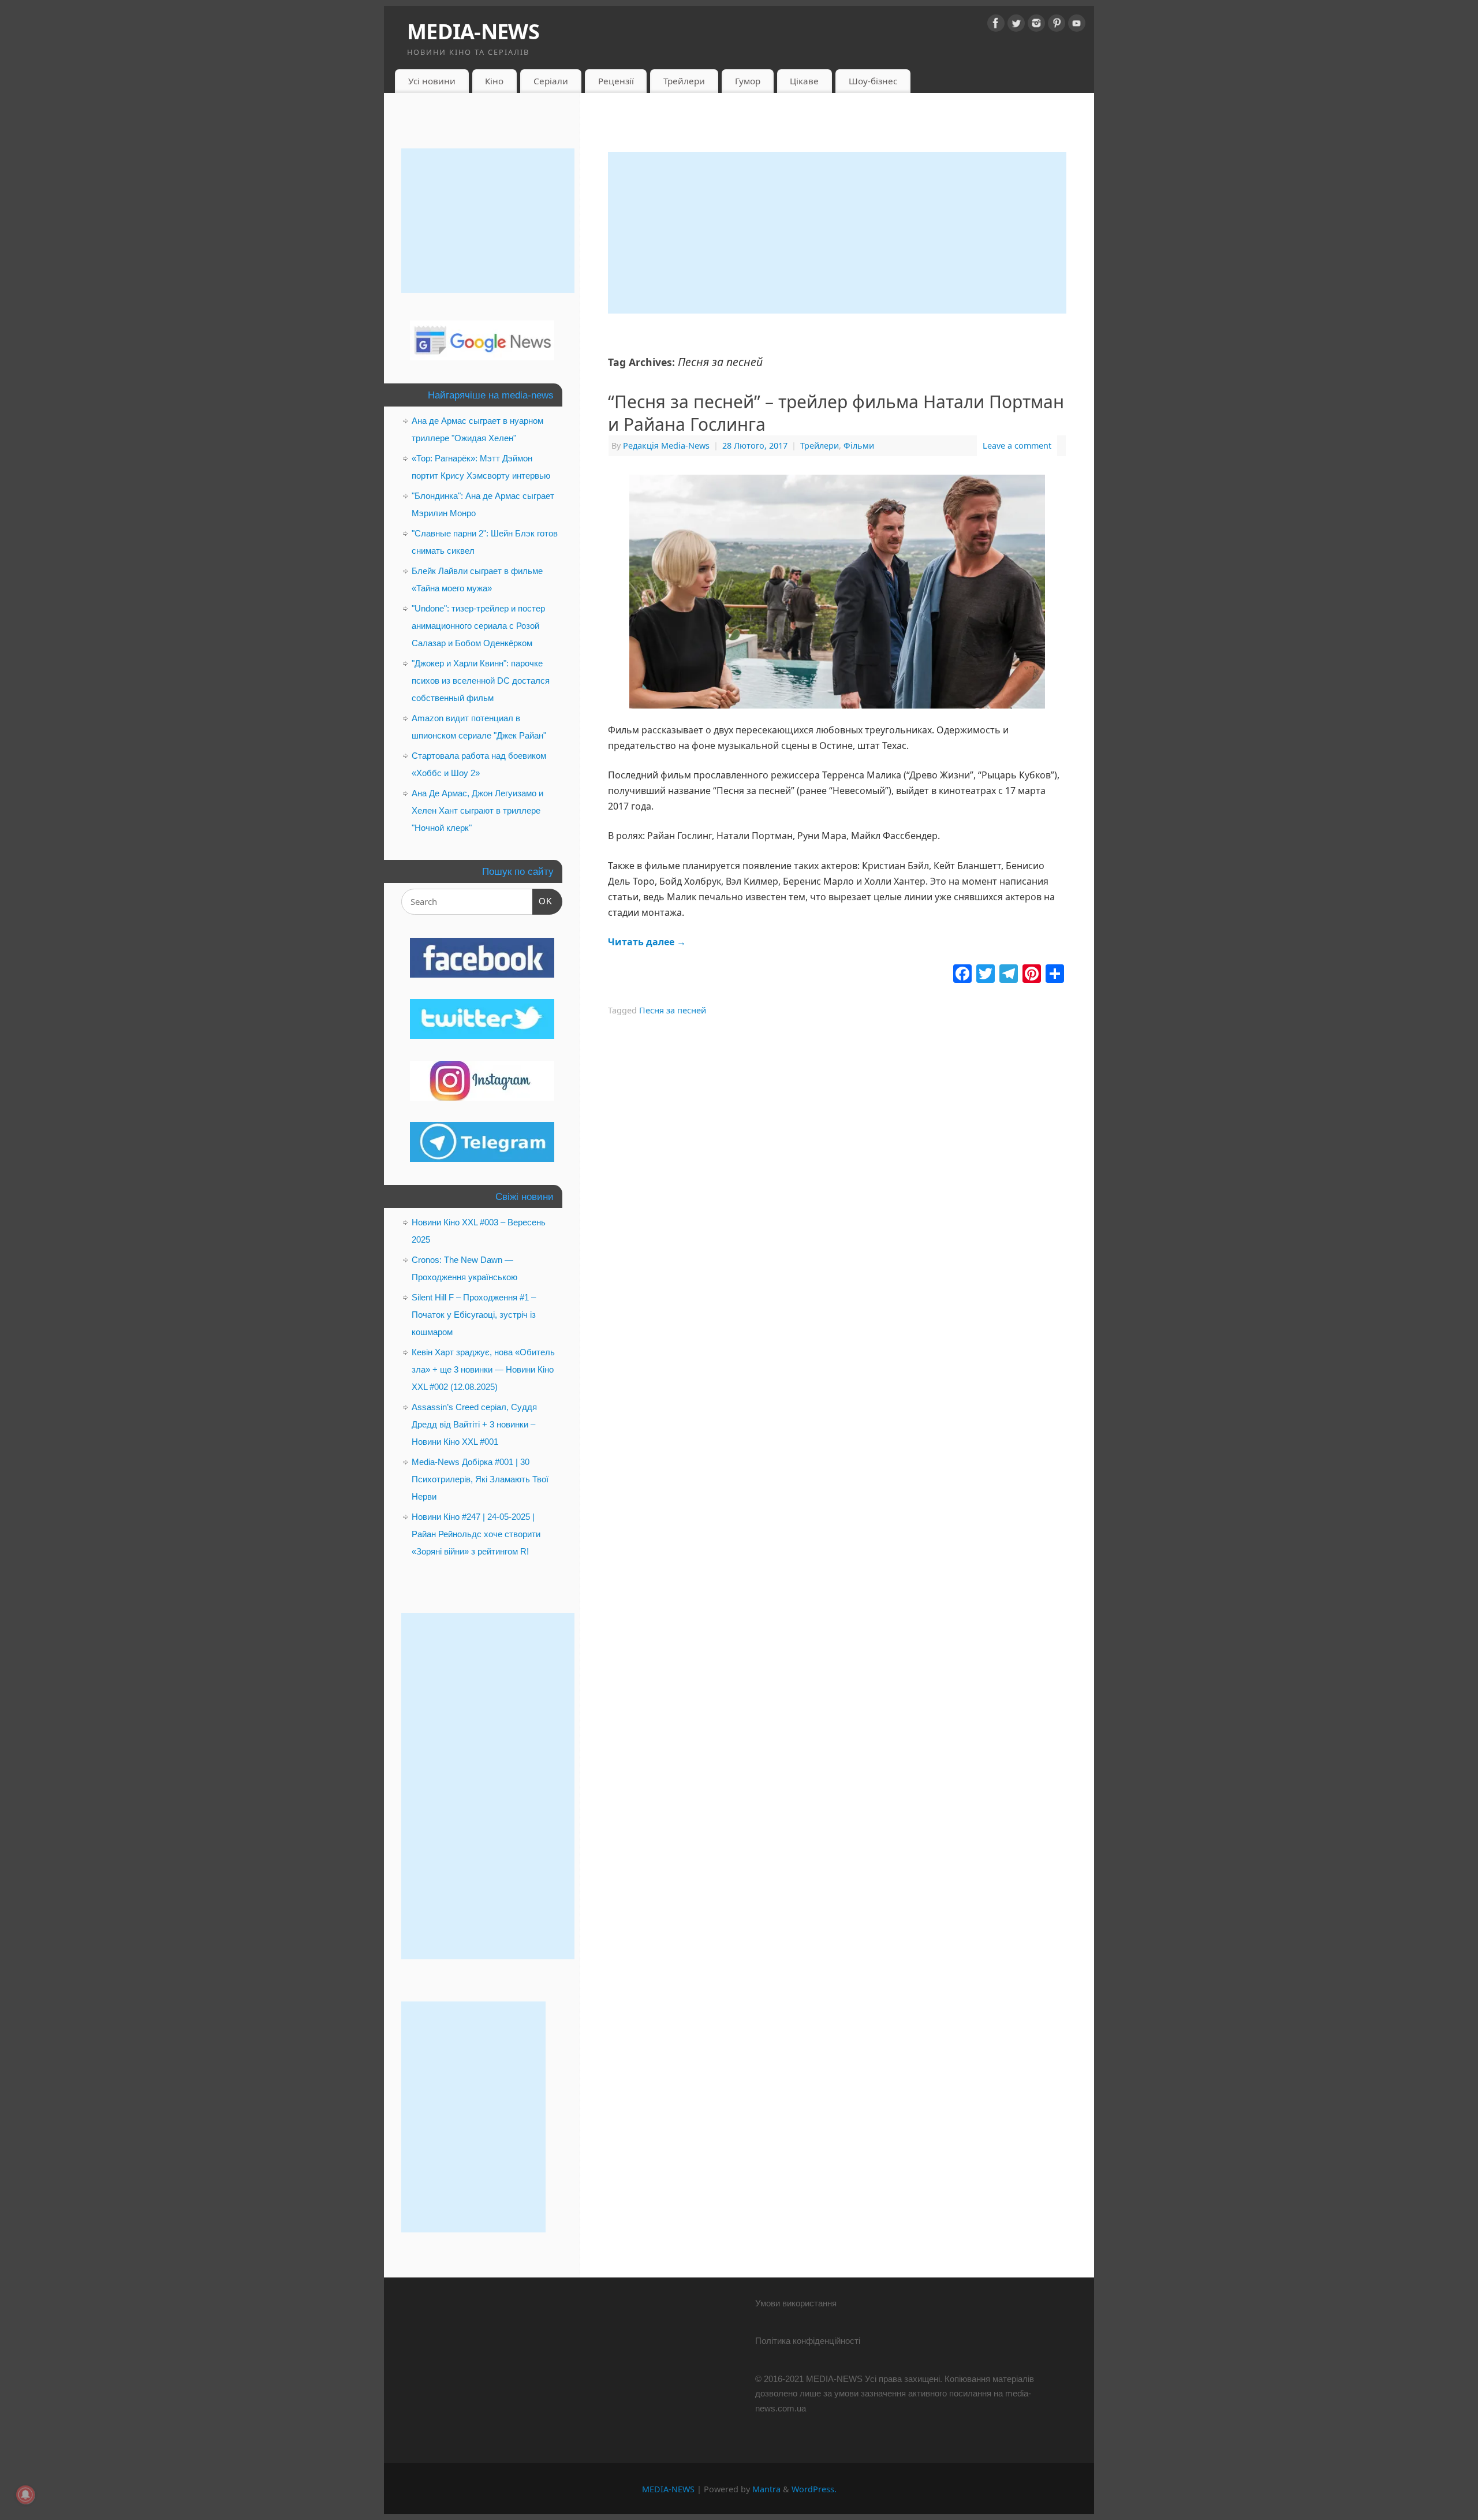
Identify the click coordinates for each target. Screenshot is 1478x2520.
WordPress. (814, 2489)
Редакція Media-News (666, 446)
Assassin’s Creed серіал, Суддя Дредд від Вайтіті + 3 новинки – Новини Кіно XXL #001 (474, 1424)
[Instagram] (1036, 25)
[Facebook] (996, 25)
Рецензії (616, 81)
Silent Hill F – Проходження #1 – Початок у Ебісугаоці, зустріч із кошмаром (474, 1315)
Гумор (748, 81)
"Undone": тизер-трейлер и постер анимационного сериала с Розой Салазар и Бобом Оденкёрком (478, 626)
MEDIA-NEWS (473, 31)
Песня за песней (673, 1010)
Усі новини (432, 81)
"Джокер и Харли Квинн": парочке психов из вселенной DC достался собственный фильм (481, 681)
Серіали (551, 81)
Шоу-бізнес (873, 81)
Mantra (766, 2489)
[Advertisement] (837, 233)
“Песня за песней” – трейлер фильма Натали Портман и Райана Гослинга (836, 413)
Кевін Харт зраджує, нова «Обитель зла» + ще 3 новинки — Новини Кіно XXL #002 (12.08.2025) (483, 1369)
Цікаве (804, 81)
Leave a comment (1017, 446)
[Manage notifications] (25, 2495)
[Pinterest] (1057, 25)
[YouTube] (1077, 25)
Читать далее (647, 942)
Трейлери (684, 81)
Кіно (494, 81)
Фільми (859, 446)
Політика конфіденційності (808, 2341)
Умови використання (796, 2303)
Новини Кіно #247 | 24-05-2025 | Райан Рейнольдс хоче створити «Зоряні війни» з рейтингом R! (476, 1534)
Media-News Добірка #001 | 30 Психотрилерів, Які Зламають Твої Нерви (480, 1479)
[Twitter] (1016, 25)
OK (543, 901)
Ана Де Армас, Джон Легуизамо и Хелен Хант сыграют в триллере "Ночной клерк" (477, 810)
